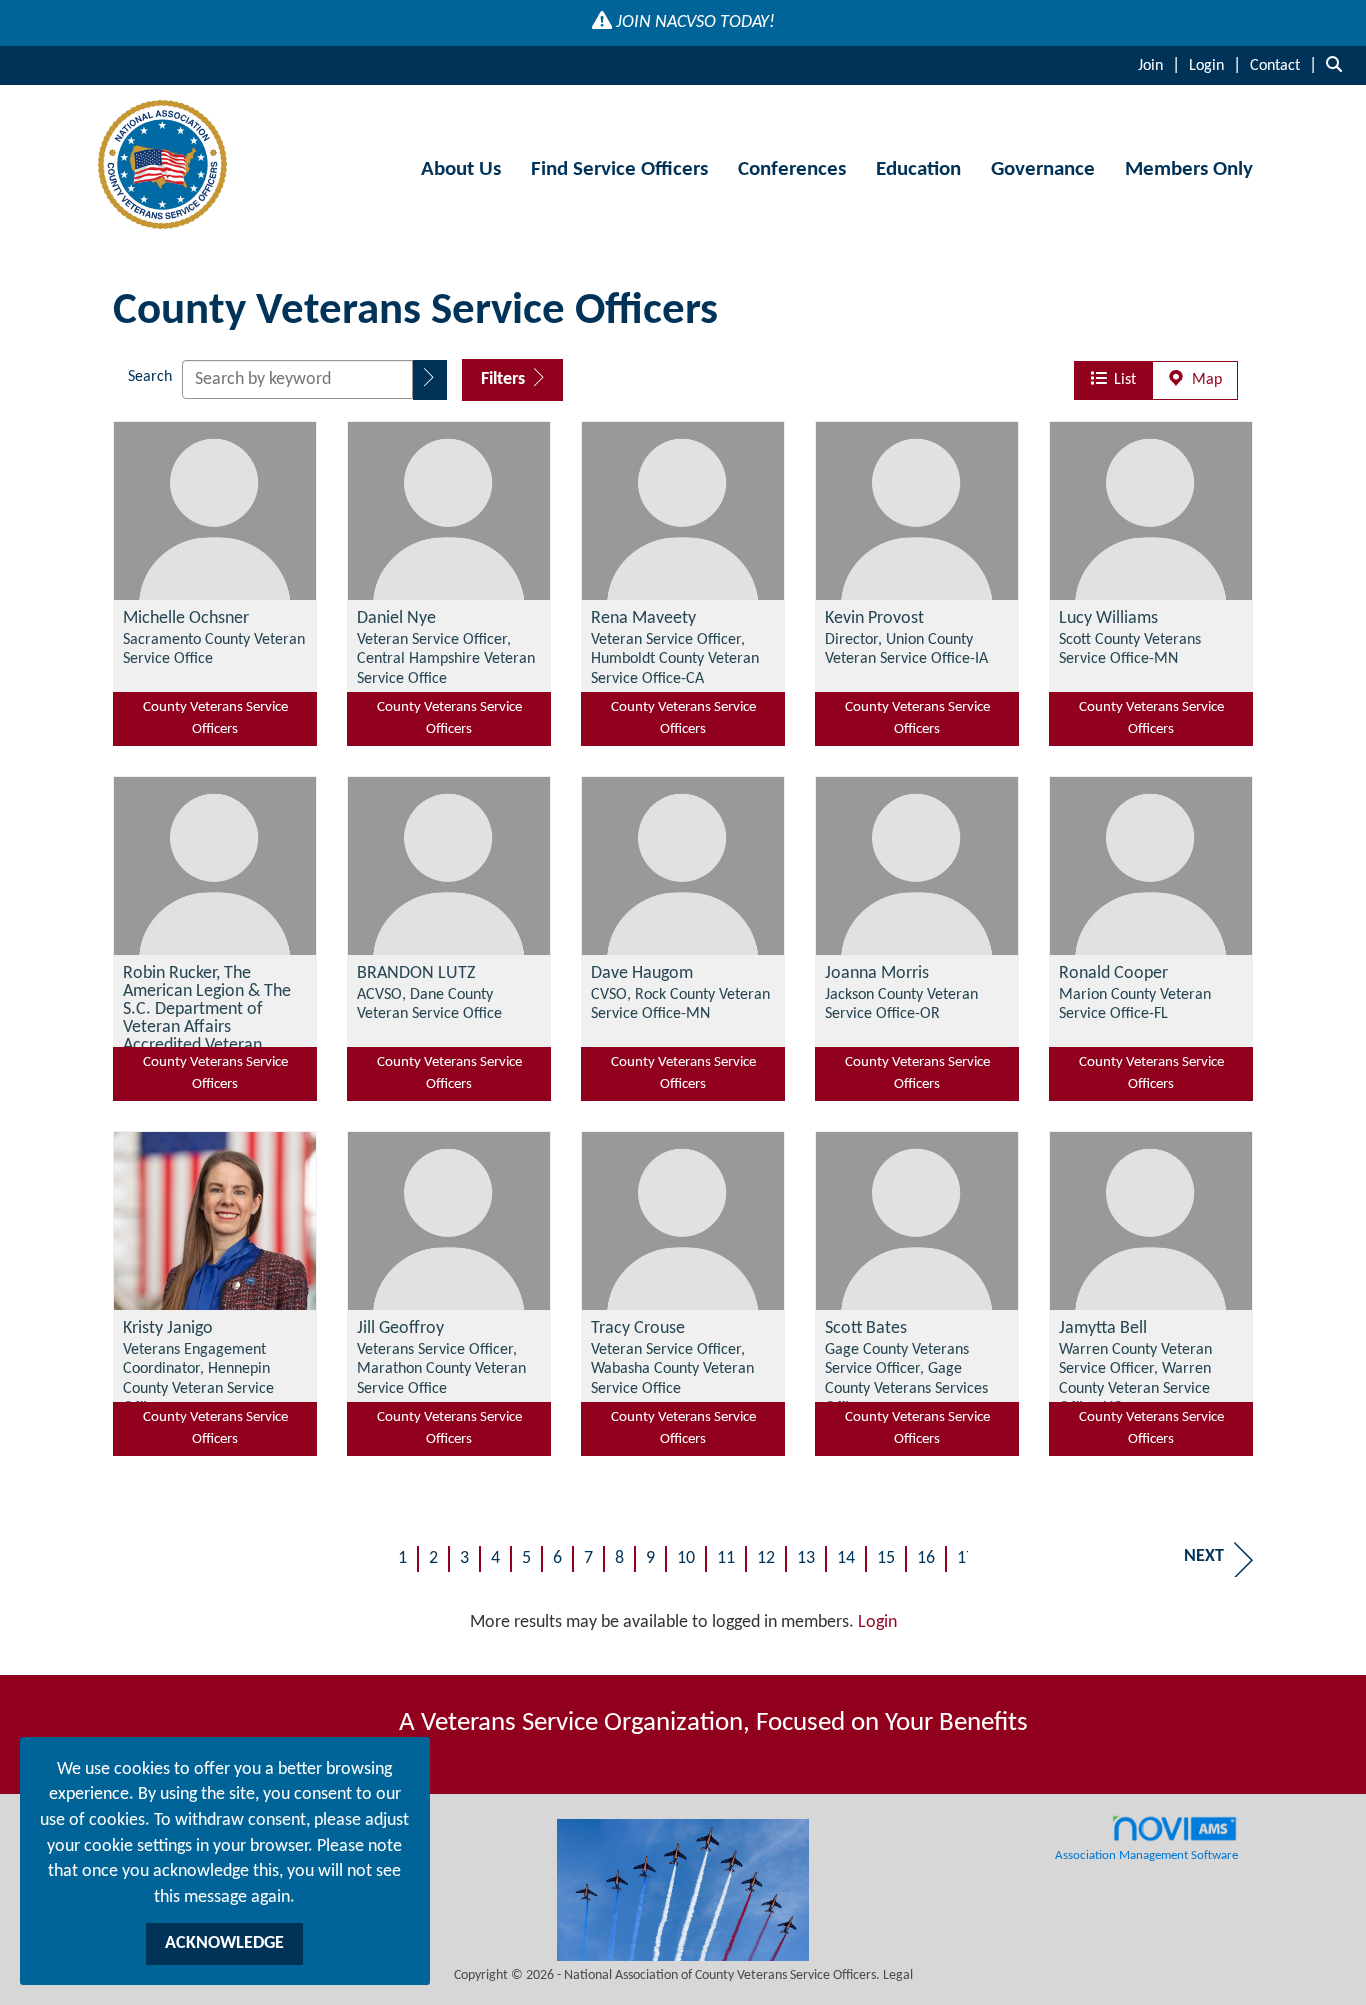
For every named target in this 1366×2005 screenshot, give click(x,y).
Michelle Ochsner (186, 619)
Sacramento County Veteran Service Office (214, 649)
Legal (898, 1975)
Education (918, 169)
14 (846, 1558)
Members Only (1189, 169)
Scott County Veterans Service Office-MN (1130, 649)
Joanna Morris (877, 974)
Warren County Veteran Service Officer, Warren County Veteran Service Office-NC (1135, 1379)
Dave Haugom (642, 974)
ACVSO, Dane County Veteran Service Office (429, 1004)
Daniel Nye (396, 619)
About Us (461, 169)
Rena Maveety (643, 619)
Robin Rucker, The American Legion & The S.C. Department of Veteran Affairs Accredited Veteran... (207, 1010)
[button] (430, 380)
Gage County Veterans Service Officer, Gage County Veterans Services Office (906, 1379)
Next (1204, 1556)
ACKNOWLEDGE (224, 1943)
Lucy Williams (1108, 619)
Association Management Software (1146, 1856)
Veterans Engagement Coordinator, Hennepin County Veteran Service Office (198, 1379)
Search (150, 377)
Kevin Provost (874, 619)
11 (726, 1558)
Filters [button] (505, 379)
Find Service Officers (619, 169)
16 (926, 1558)
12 (766, 1558)
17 (966, 1558)
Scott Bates (866, 1329)
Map (1203, 380)
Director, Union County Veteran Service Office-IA (906, 649)
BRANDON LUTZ (416, 974)
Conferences (792, 169)
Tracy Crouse (638, 1329)
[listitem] (1161, 65)
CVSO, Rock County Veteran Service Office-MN (680, 1004)
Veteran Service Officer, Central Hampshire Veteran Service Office (446, 659)
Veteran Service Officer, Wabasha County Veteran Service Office (672, 1369)
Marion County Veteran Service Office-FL (1135, 1004)
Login (877, 1622)
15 (886, 1558)
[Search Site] (1338, 65)
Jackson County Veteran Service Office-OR (901, 1004)
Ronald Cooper (1113, 974)
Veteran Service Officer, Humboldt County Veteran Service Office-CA (675, 659)
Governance (1043, 169)
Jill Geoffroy (400, 1329)
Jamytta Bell (1103, 1329)
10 (686, 1558)
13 (806, 1558)
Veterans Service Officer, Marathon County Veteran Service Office (441, 1369)
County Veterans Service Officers (215, 718)
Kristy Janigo (168, 1329)
